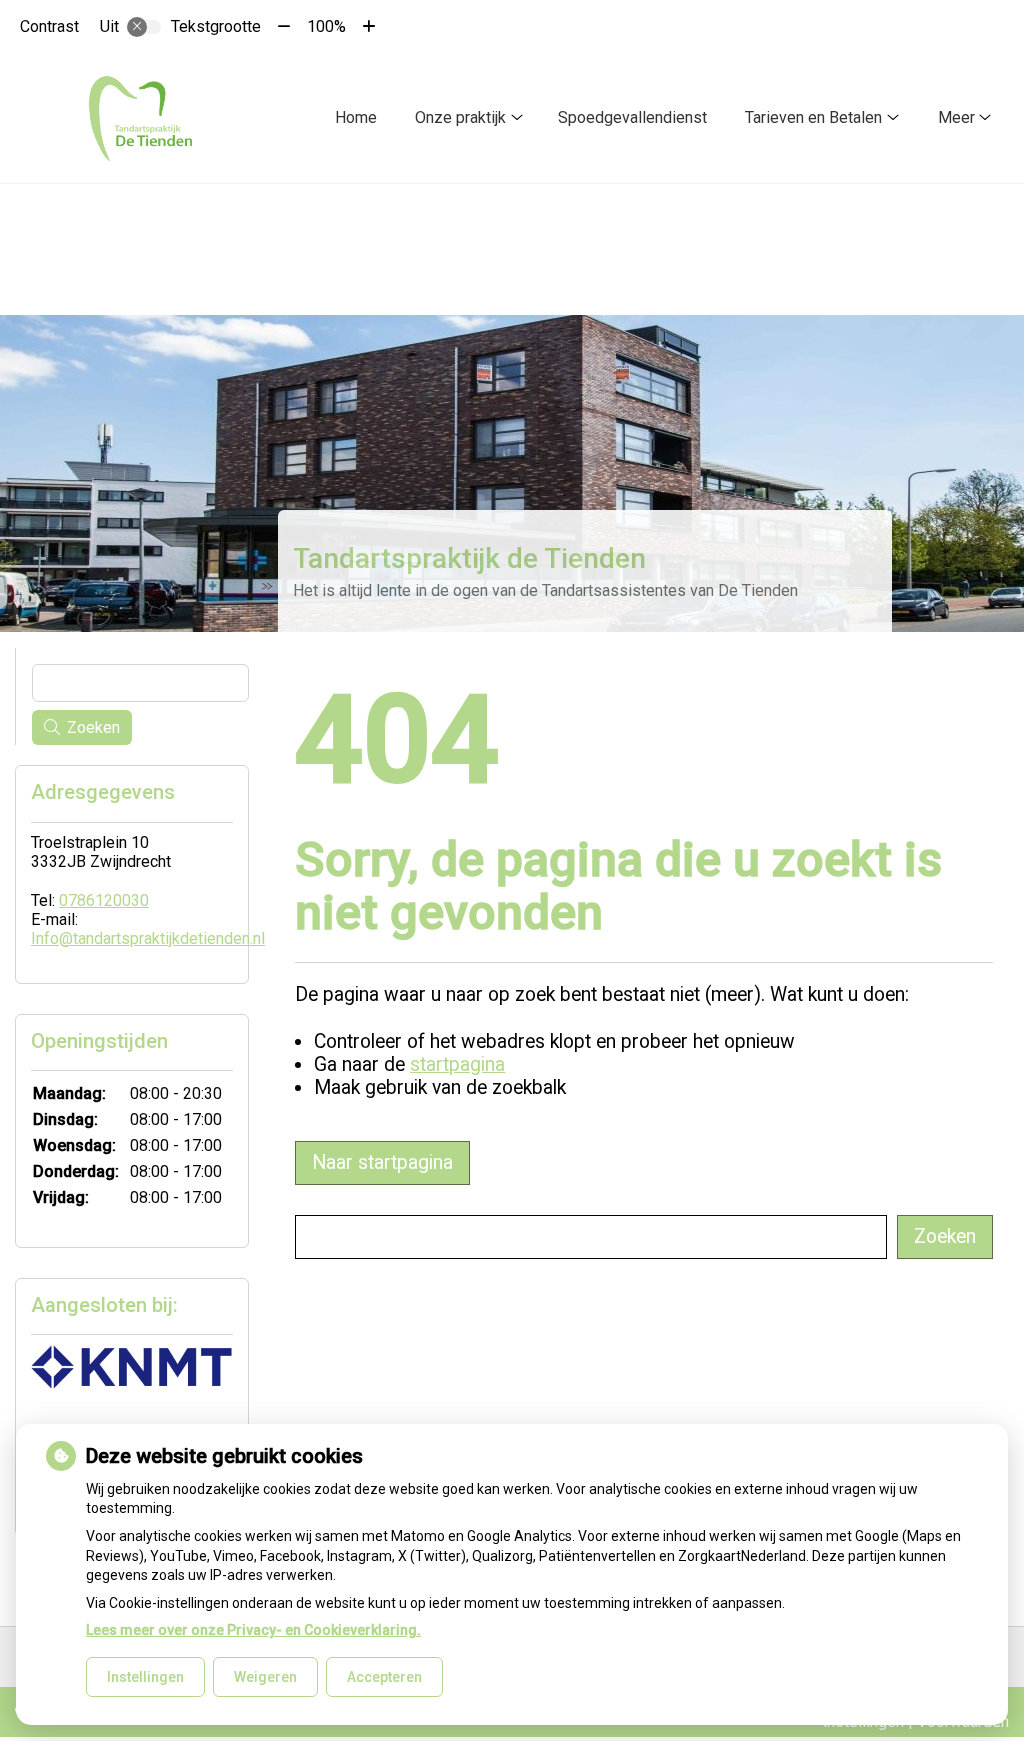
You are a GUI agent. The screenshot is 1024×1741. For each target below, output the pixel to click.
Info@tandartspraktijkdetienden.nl (148, 938)
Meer (956, 117)
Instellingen (145, 1677)
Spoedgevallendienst (632, 117)
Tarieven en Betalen (813, 117)
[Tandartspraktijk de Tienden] (139, 118)
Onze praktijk (460, 117)
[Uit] (144, 27)
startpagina (457, 1064)
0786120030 (104, 900)
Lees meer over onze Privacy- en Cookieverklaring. (253, 1630)
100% (326, 26)
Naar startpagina (382, 1162)
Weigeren (265, 1677)
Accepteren (384, 1677)
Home (356, 117)
